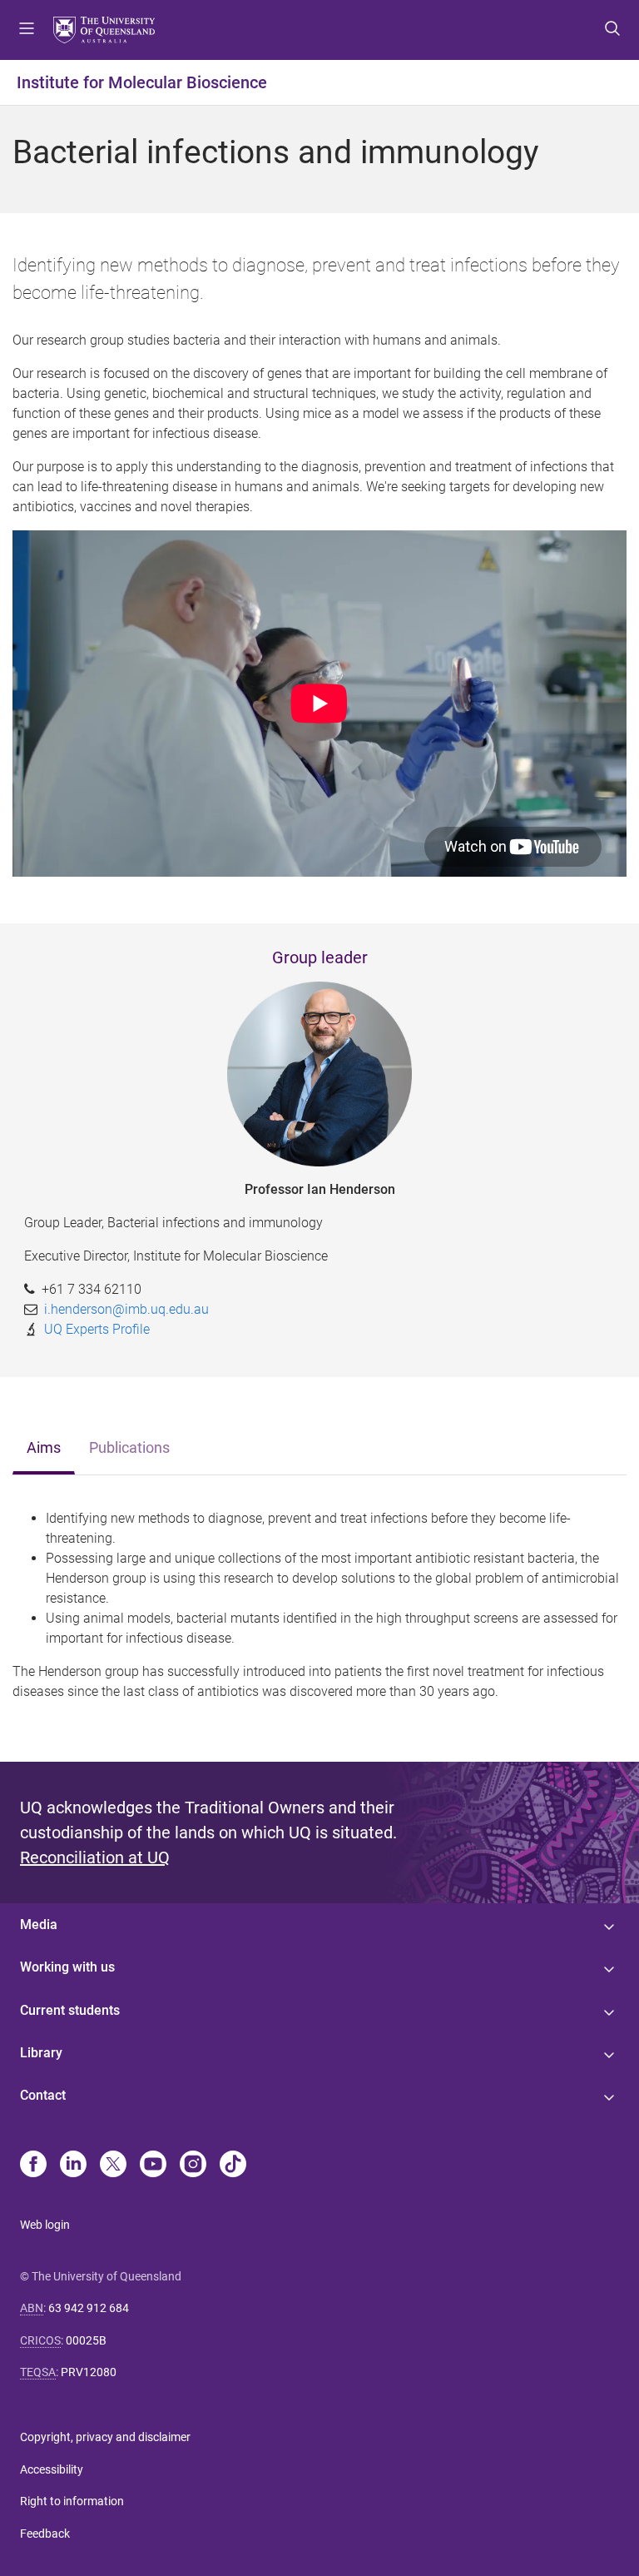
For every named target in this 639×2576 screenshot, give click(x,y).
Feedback (45, 2534)
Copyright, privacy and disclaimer (105, 2437)
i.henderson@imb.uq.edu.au (126, 1309)
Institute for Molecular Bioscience (142, 82)
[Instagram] (193, 2166)
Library (41, 2053)
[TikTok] (233, 2166)
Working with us (67, 1967)
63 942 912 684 (89, 2308)
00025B (86, 2340)
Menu (27, 30)
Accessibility (52, 2469)
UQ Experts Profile (97, 1329)
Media (39, 1925)
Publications (129, 1448)
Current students (70, 2010)
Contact (43, 2095)
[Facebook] (33, 2166)
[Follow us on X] (113, 2166)
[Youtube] (153, 2166)
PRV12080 (89, 2372)
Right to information (72, 2501)
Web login (45, 2225)
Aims (44, 1448)
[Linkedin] (73, 2166)
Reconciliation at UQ (95, 1857)
